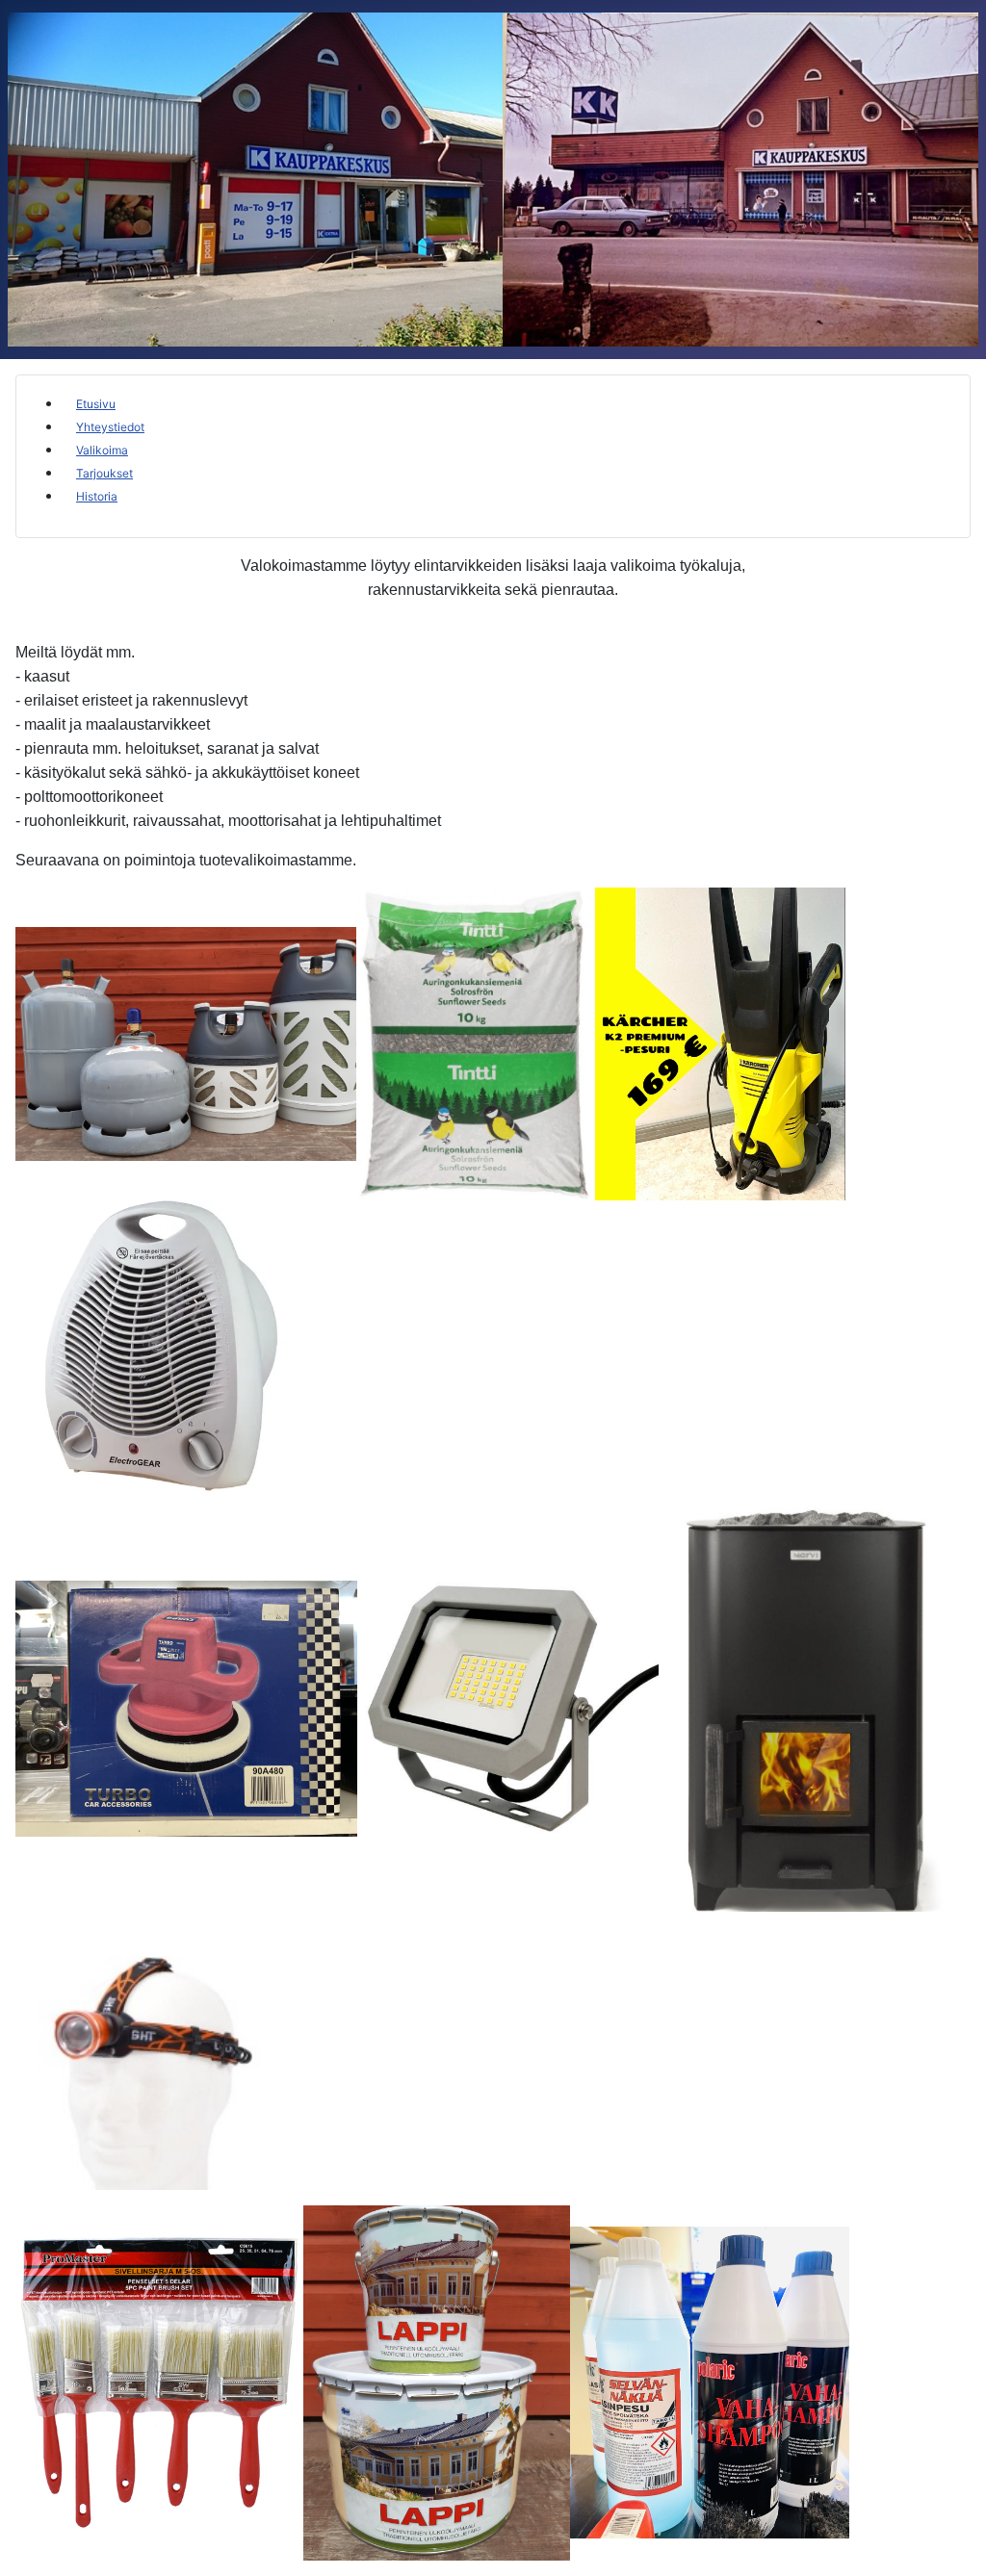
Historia (97, 496)
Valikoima (102, 450)
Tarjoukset (104, 473)
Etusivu (96, 404)
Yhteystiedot (110, 427)
